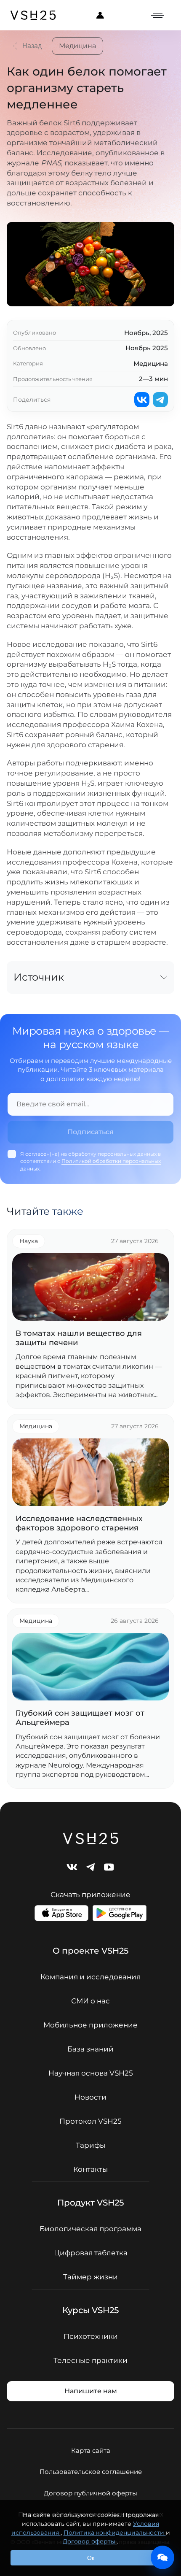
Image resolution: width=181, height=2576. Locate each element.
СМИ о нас (90, 2001)
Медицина (77, 46)
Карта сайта (91, 2450)
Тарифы (90, 2145)
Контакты (90, 2169)
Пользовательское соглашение (91, 2472)
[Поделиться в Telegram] (160, 400)
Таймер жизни (90, 2277)
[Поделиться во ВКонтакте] (142, 400)
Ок (91, 2558)
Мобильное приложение (90, 2025)
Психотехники (91, 2337)
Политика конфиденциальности (115, 2533)
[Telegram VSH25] (90, 1867)
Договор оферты (90, 2541)
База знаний (90, 2049)
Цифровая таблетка (91, 2253)
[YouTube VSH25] (109, 1867)
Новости (90, 2097)
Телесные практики (90, 2361)
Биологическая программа (90, 2229)
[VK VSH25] (72, 1867)
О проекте (90, 1951)
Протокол (90, 2121)
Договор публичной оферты (90, 2493)
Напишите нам (91, 2391)
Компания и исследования (90, 1977)
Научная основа (91, 2073)
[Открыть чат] (162, 2557)
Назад (32, 46)
